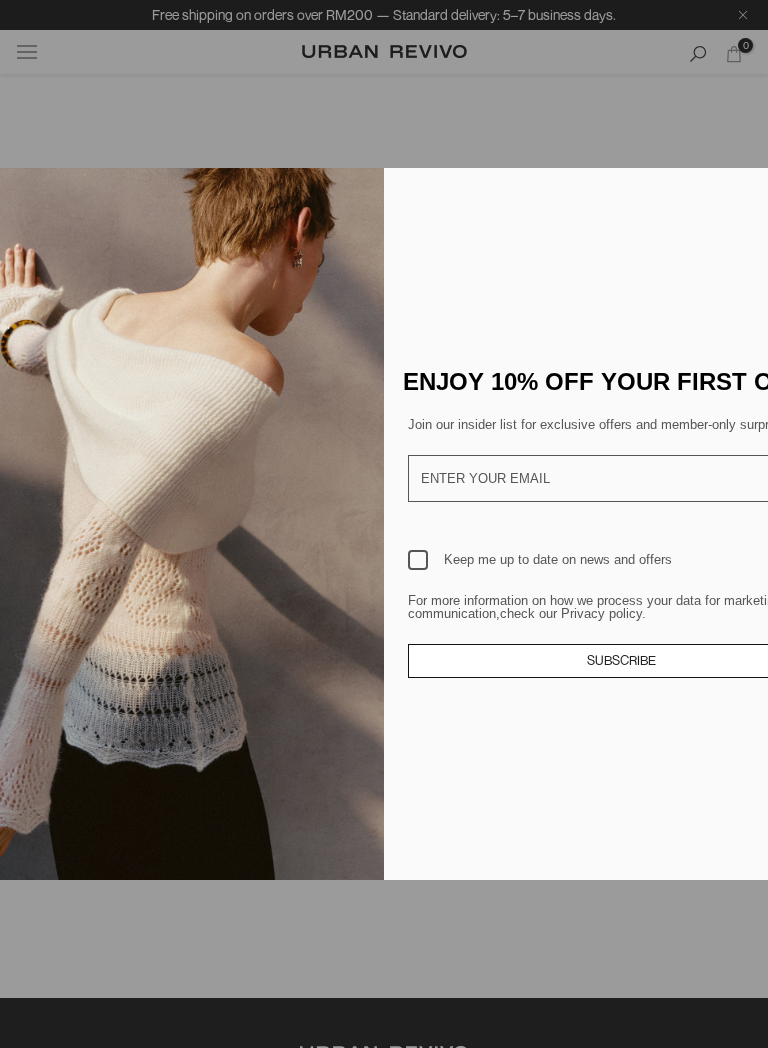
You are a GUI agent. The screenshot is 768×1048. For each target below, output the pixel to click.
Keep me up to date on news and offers (558, 559)
